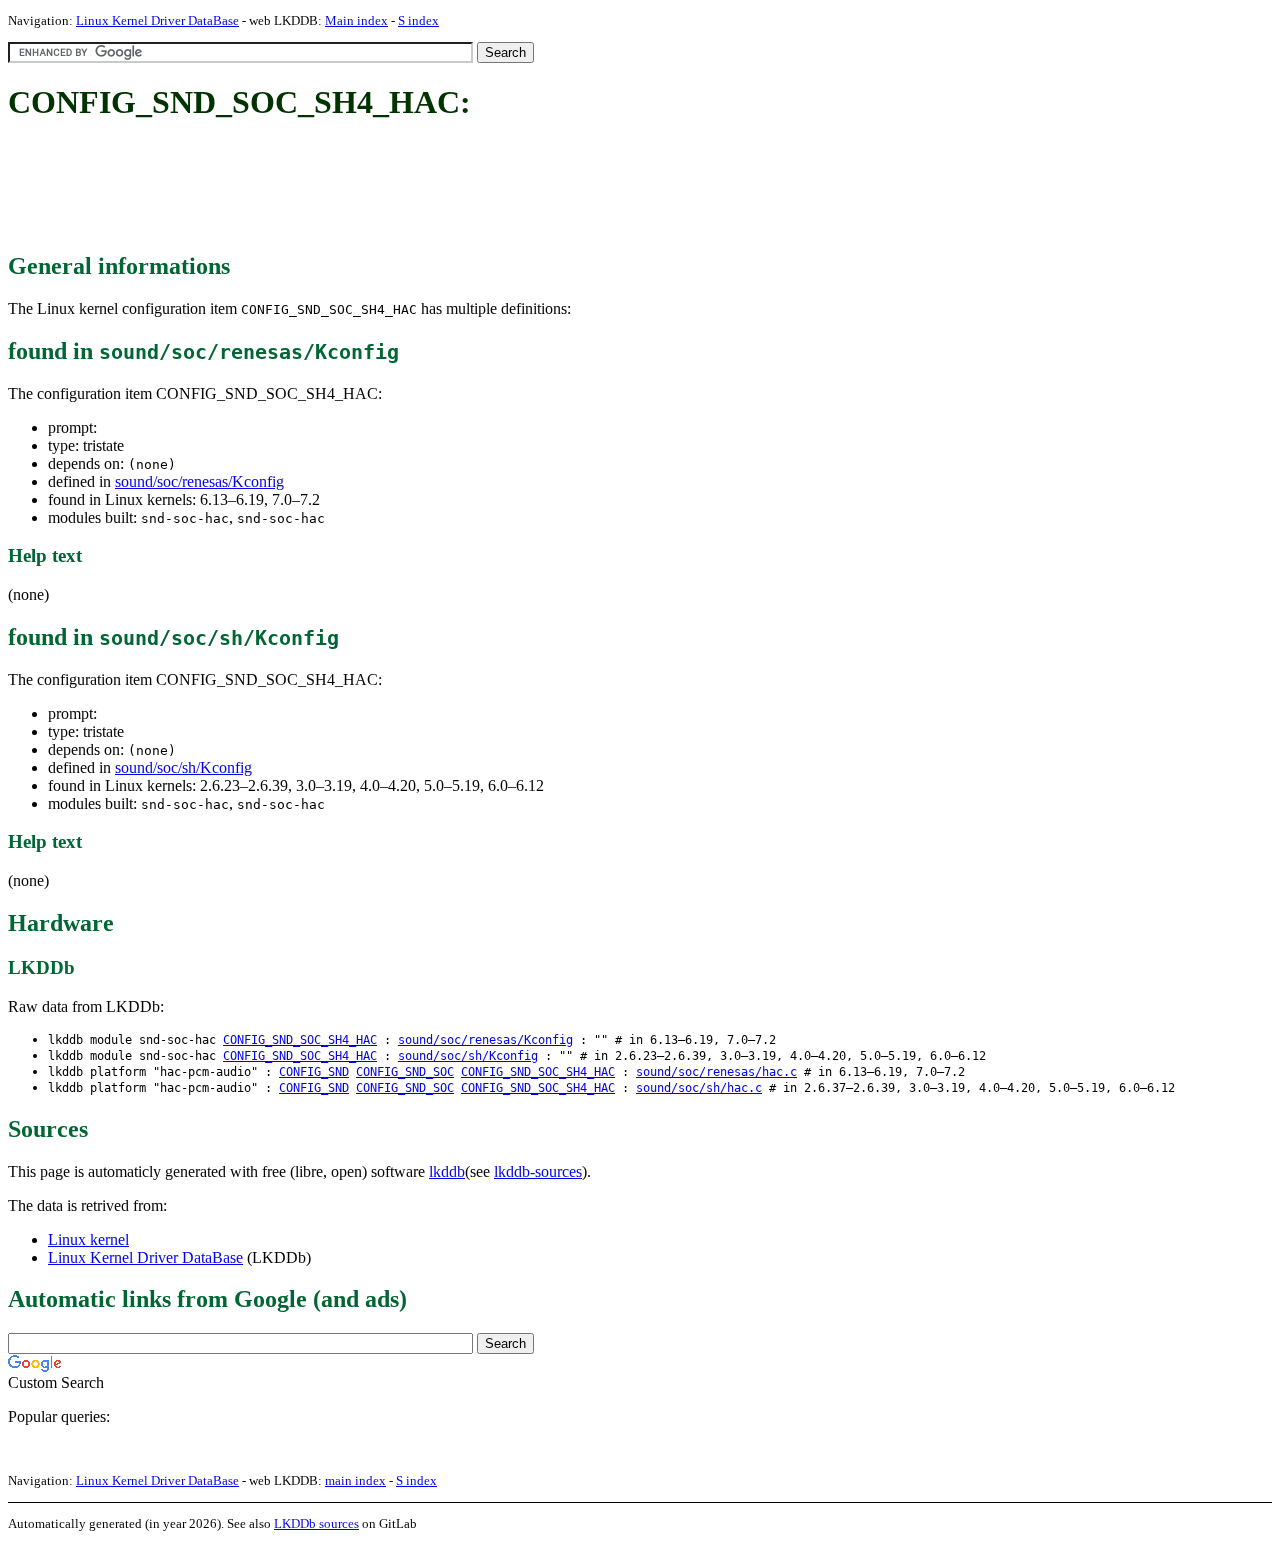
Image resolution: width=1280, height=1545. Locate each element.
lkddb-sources (538, 1171)
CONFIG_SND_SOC (405, 1072)
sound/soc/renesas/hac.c (716, 1072)
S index (418, 20)
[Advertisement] (372, 188)
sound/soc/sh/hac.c (699, 1088)
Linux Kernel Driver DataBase (157, 20)
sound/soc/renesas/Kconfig (199, 481)
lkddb (447, 1171)
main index (355, 1480)
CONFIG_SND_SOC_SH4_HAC (300, 1040)
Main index (356, 20)
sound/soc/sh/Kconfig (183, 767)
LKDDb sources (316, 1523)
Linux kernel (88, 1239)
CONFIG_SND (314, 1072)
